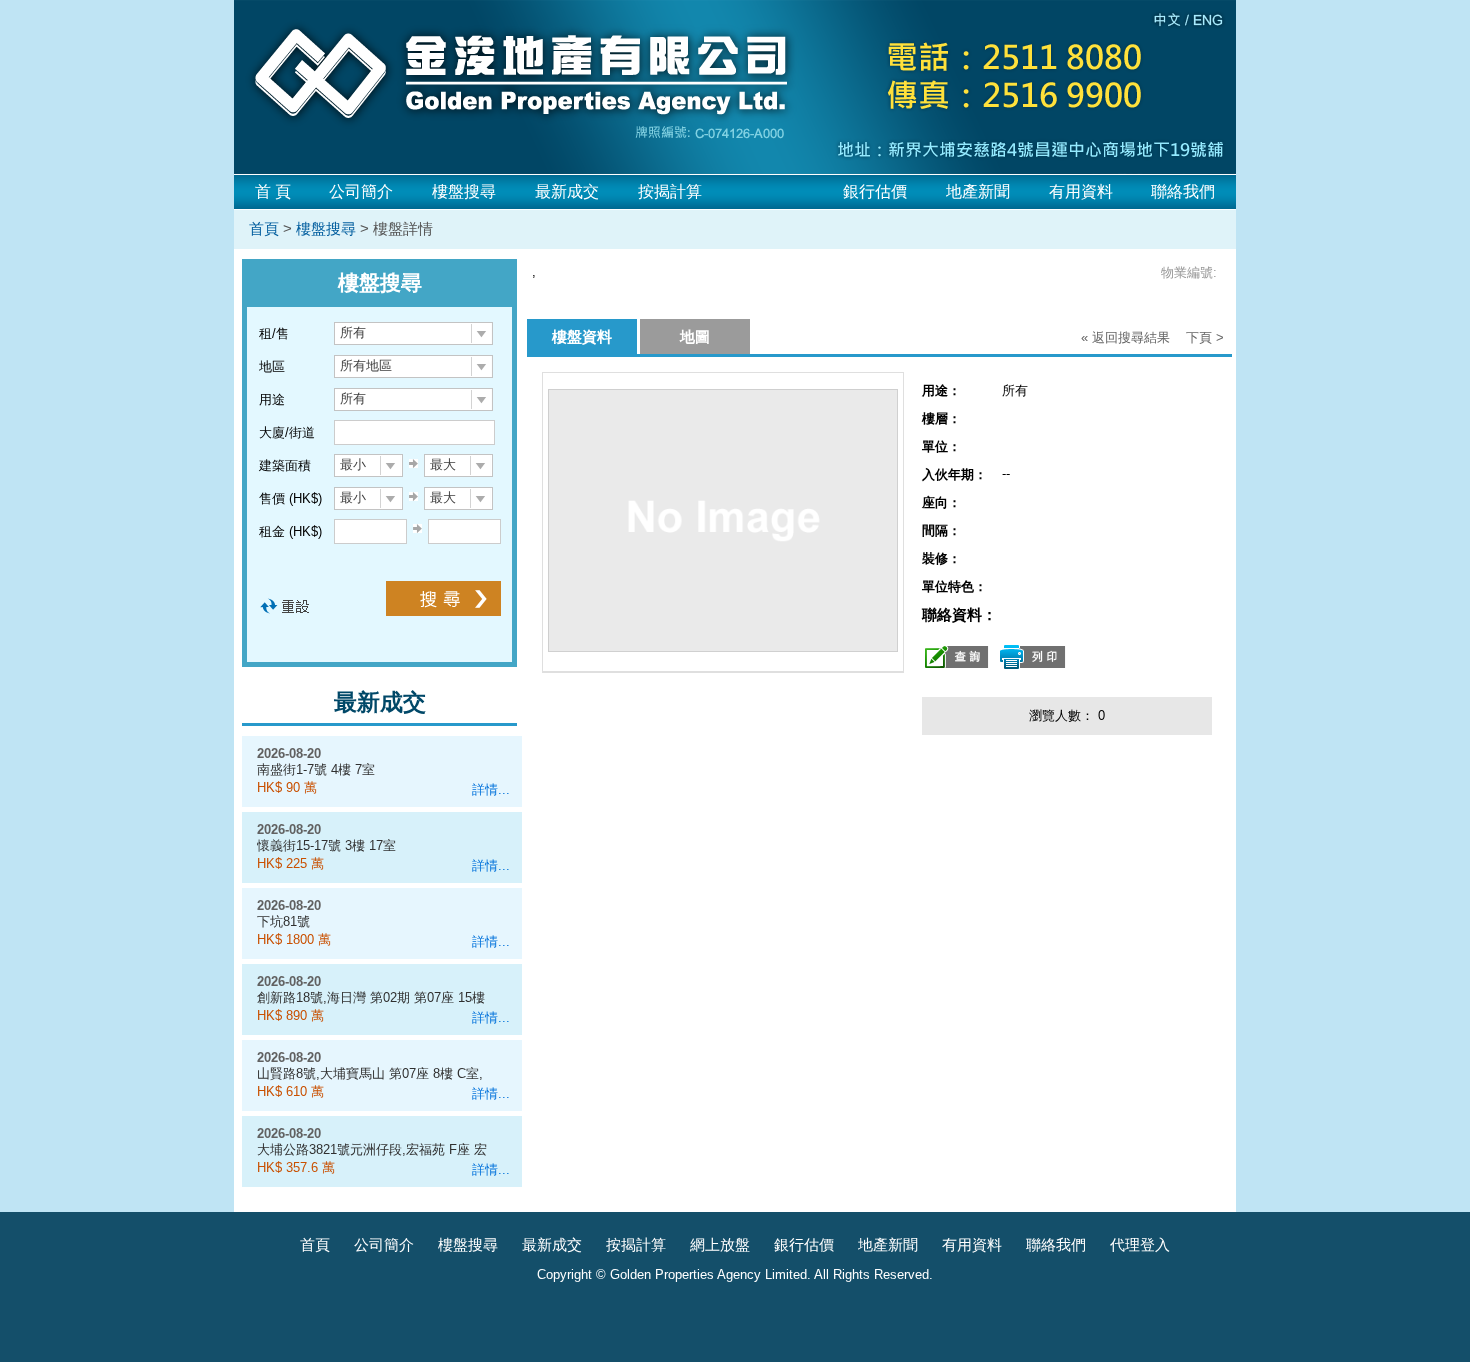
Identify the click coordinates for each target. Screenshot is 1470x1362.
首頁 (264, 228)
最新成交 (567, 191)
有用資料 (1081, 191)
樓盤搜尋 (464, 191)
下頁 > (1205, 337)
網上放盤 (720, 1244)
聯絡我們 (1183, 191)
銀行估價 (875, 191)
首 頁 (273, 191)
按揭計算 (670, 191)
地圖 (695, 336)
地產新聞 (978, 191)
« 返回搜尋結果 (1125, 337)
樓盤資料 (582, 336)
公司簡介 (361, 191)
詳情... (491, 789)
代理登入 (1140, 1244)
